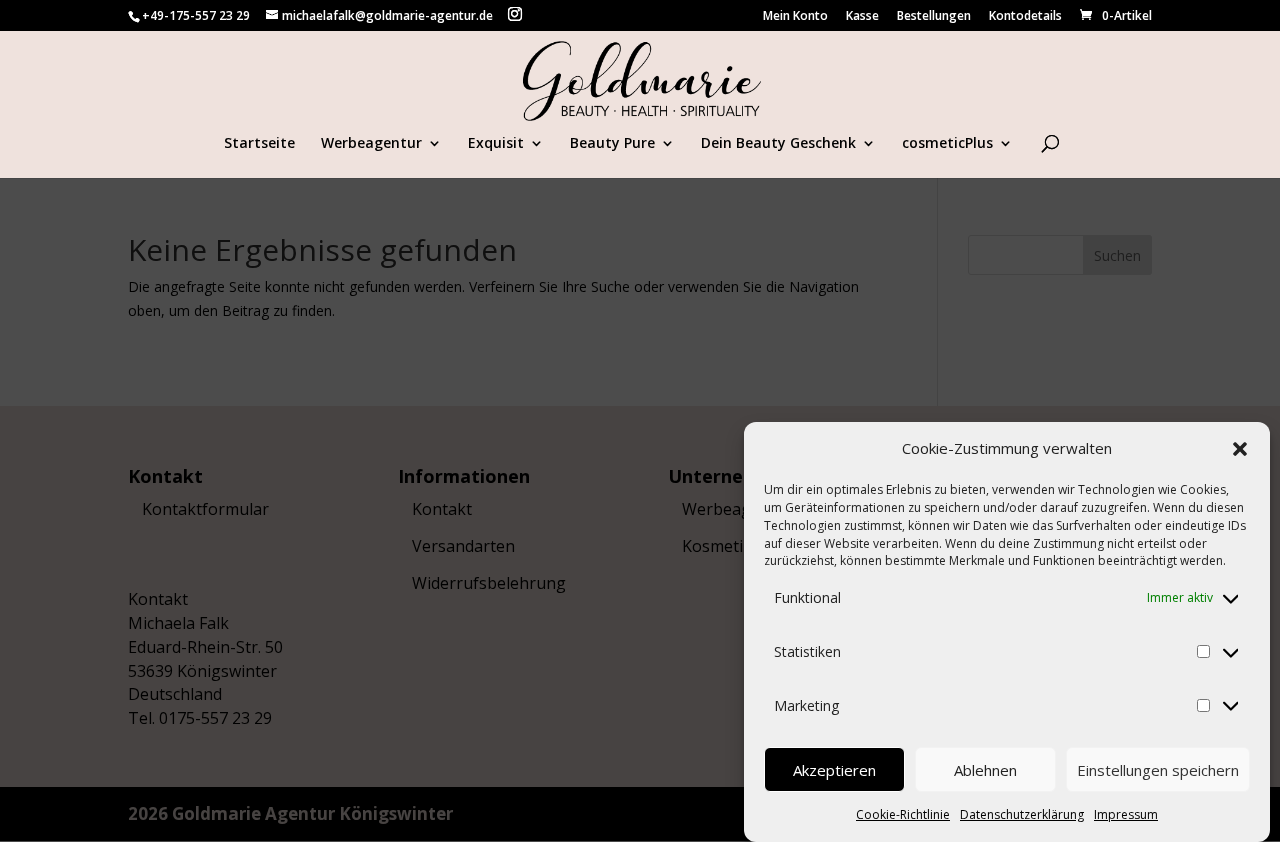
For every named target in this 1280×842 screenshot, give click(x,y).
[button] (1240, 449)
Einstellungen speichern (1158, 770)
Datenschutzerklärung (1022, 814)
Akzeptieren (834, 770)
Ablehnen (985, 770)
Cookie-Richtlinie (903, 814)
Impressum (1126, 814)
